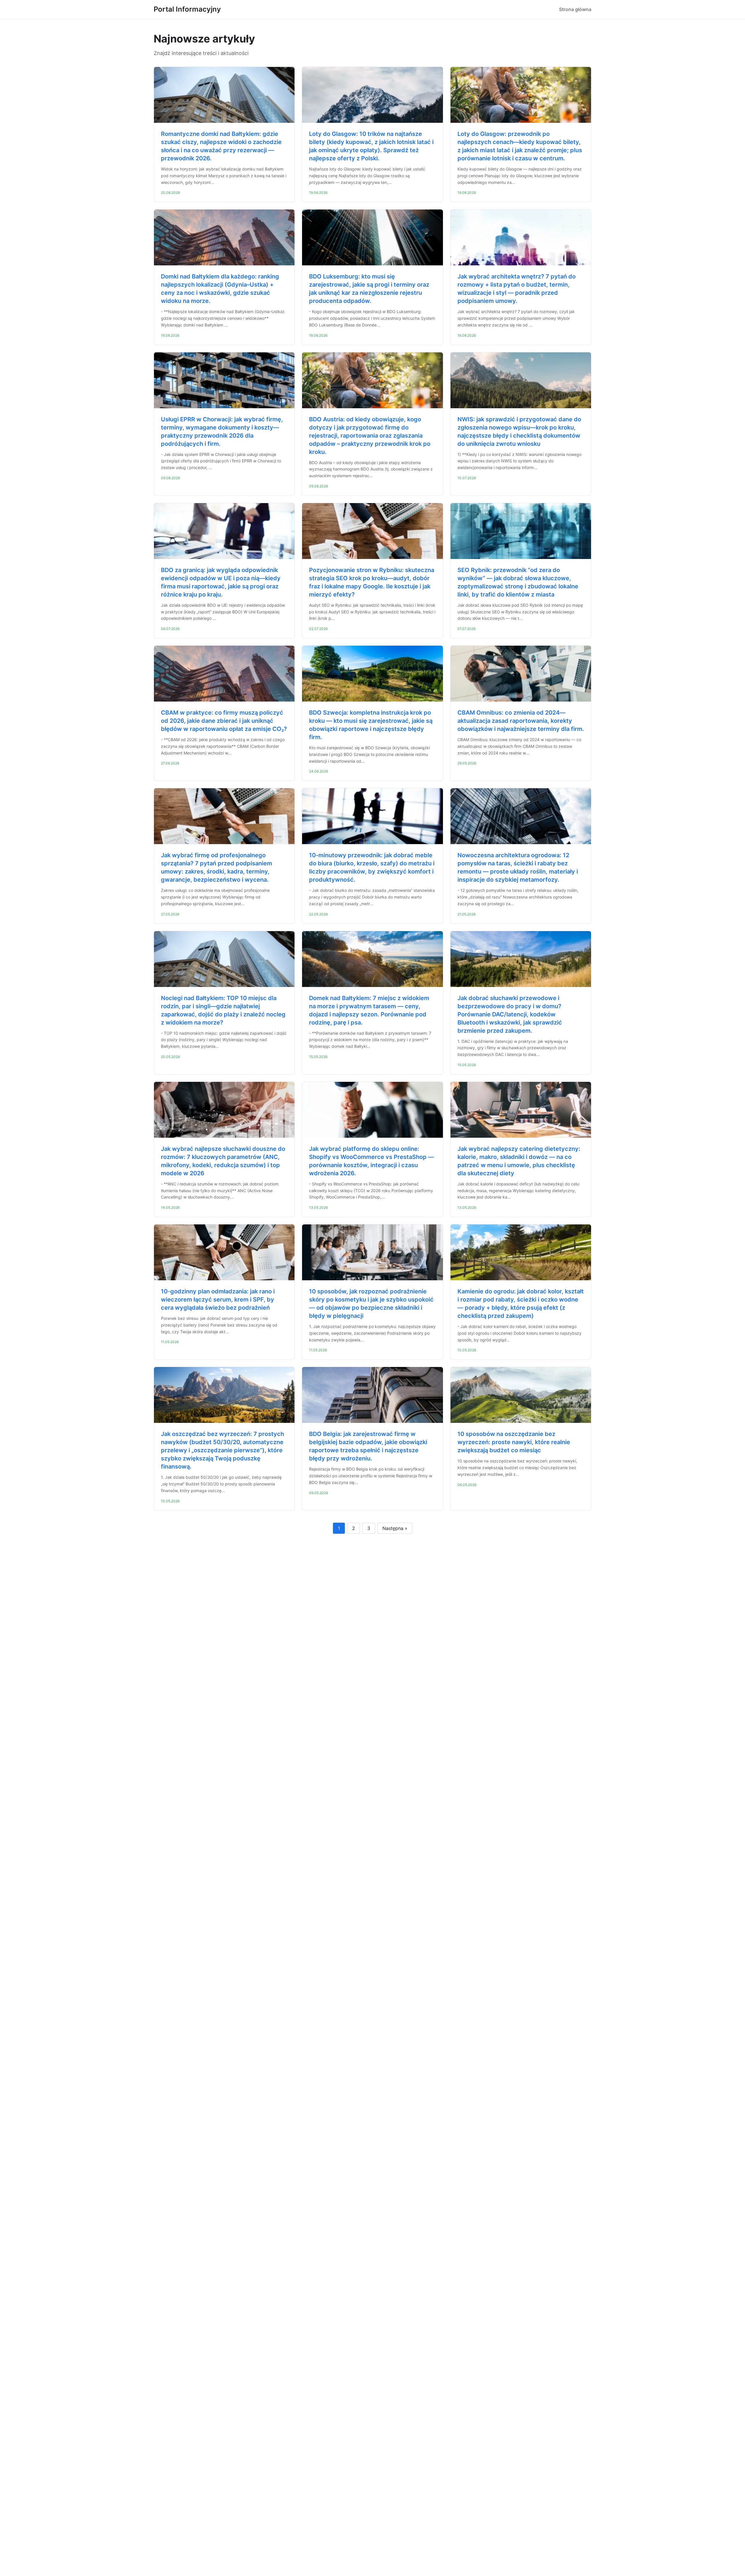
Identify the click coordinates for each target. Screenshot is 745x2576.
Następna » (395, 1528)
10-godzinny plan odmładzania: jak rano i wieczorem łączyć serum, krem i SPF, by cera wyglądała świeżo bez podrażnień (218, 1299)
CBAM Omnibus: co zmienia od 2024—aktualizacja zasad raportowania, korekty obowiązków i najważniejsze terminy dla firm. (521, 721)
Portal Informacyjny (187, 9)
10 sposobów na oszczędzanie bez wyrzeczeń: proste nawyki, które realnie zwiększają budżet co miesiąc (514, 1442)
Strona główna (575, 9)
